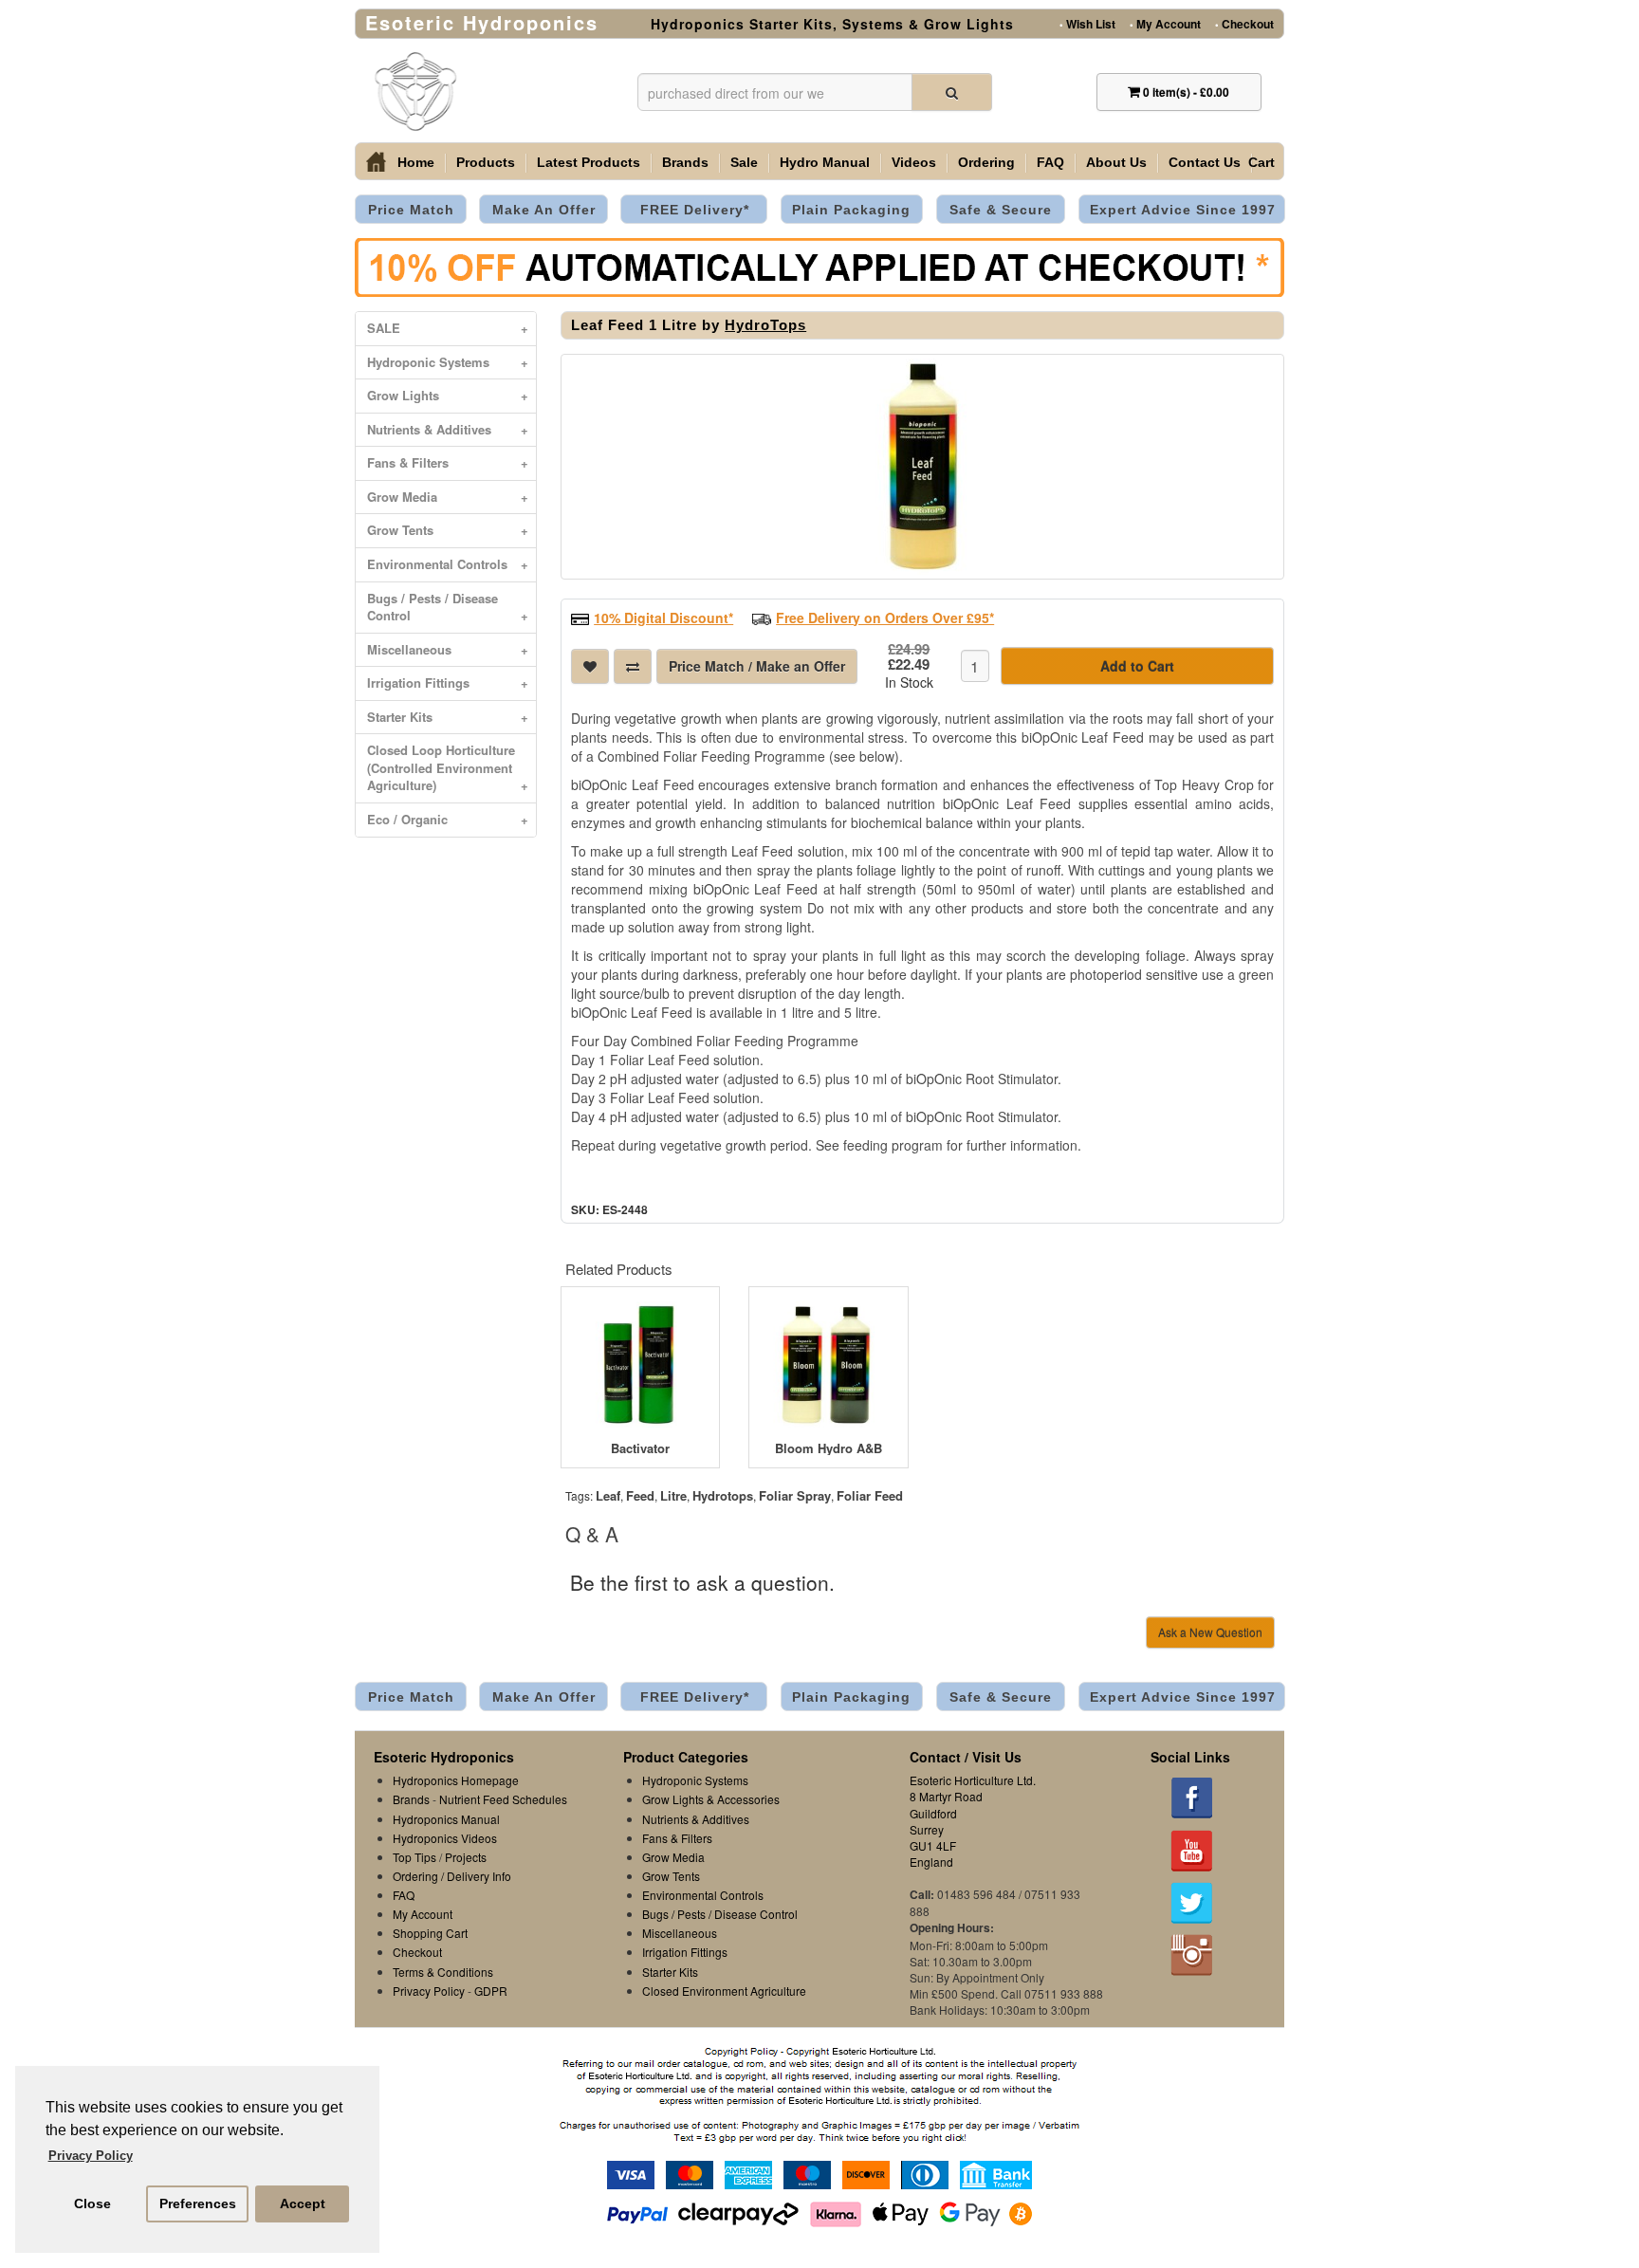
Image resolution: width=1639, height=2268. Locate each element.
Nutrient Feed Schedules (503, 1799)
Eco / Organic (448, 819)
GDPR (491, 1991)
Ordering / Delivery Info (452, 1876)
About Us (1116, 162)
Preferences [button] (198, 2203)
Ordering (986, 162)
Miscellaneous (448, 649)
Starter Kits (448, 717)
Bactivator (640, 1448)
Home (416, 162)
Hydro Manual (825, 162)
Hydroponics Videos (445, 1838)
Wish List (1087, 23)
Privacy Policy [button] (91, 2156)
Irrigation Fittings (448, 682)
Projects (466, 1857)
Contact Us (1205, 162)
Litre (673, 1495)
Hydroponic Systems (448, 362)
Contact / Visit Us (966, 1757)
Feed (640, 1495)
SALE (448, 328)
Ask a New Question (1210, 1632)
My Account (1165, 23)
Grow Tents (448, 530)
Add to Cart (1137, 666)
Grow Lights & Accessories (711, 1799)
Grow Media (448, 497)
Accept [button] (303, 2203)
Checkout (1244, 23)
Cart (1261, 162)
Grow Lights (448, 395)
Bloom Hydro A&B (829, 1448)
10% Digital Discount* (663, 618)
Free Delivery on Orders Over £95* (885, 618)
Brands (685, 162)
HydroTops (765, 325)
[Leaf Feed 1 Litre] (922, 467)
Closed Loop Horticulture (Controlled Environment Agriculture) (448, 767)
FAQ (1050, 162)
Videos (914, 162)
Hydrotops (723, 1495)
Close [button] (92, 2203)
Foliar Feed (870, 1495)
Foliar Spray (795, 1495)
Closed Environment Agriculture (724, 1991)
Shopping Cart (430, 1933)
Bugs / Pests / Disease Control (448, 607)
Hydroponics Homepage (456, 1780)
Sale (744, 162)
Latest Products (589, 162)
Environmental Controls (448, 564)
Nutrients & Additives (448, 429)
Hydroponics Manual (446, 1819)
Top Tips (414, 1857)
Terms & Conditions (443, 1972)
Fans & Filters (448, 462)
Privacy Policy (429, 1991)
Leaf (608, 1495)
